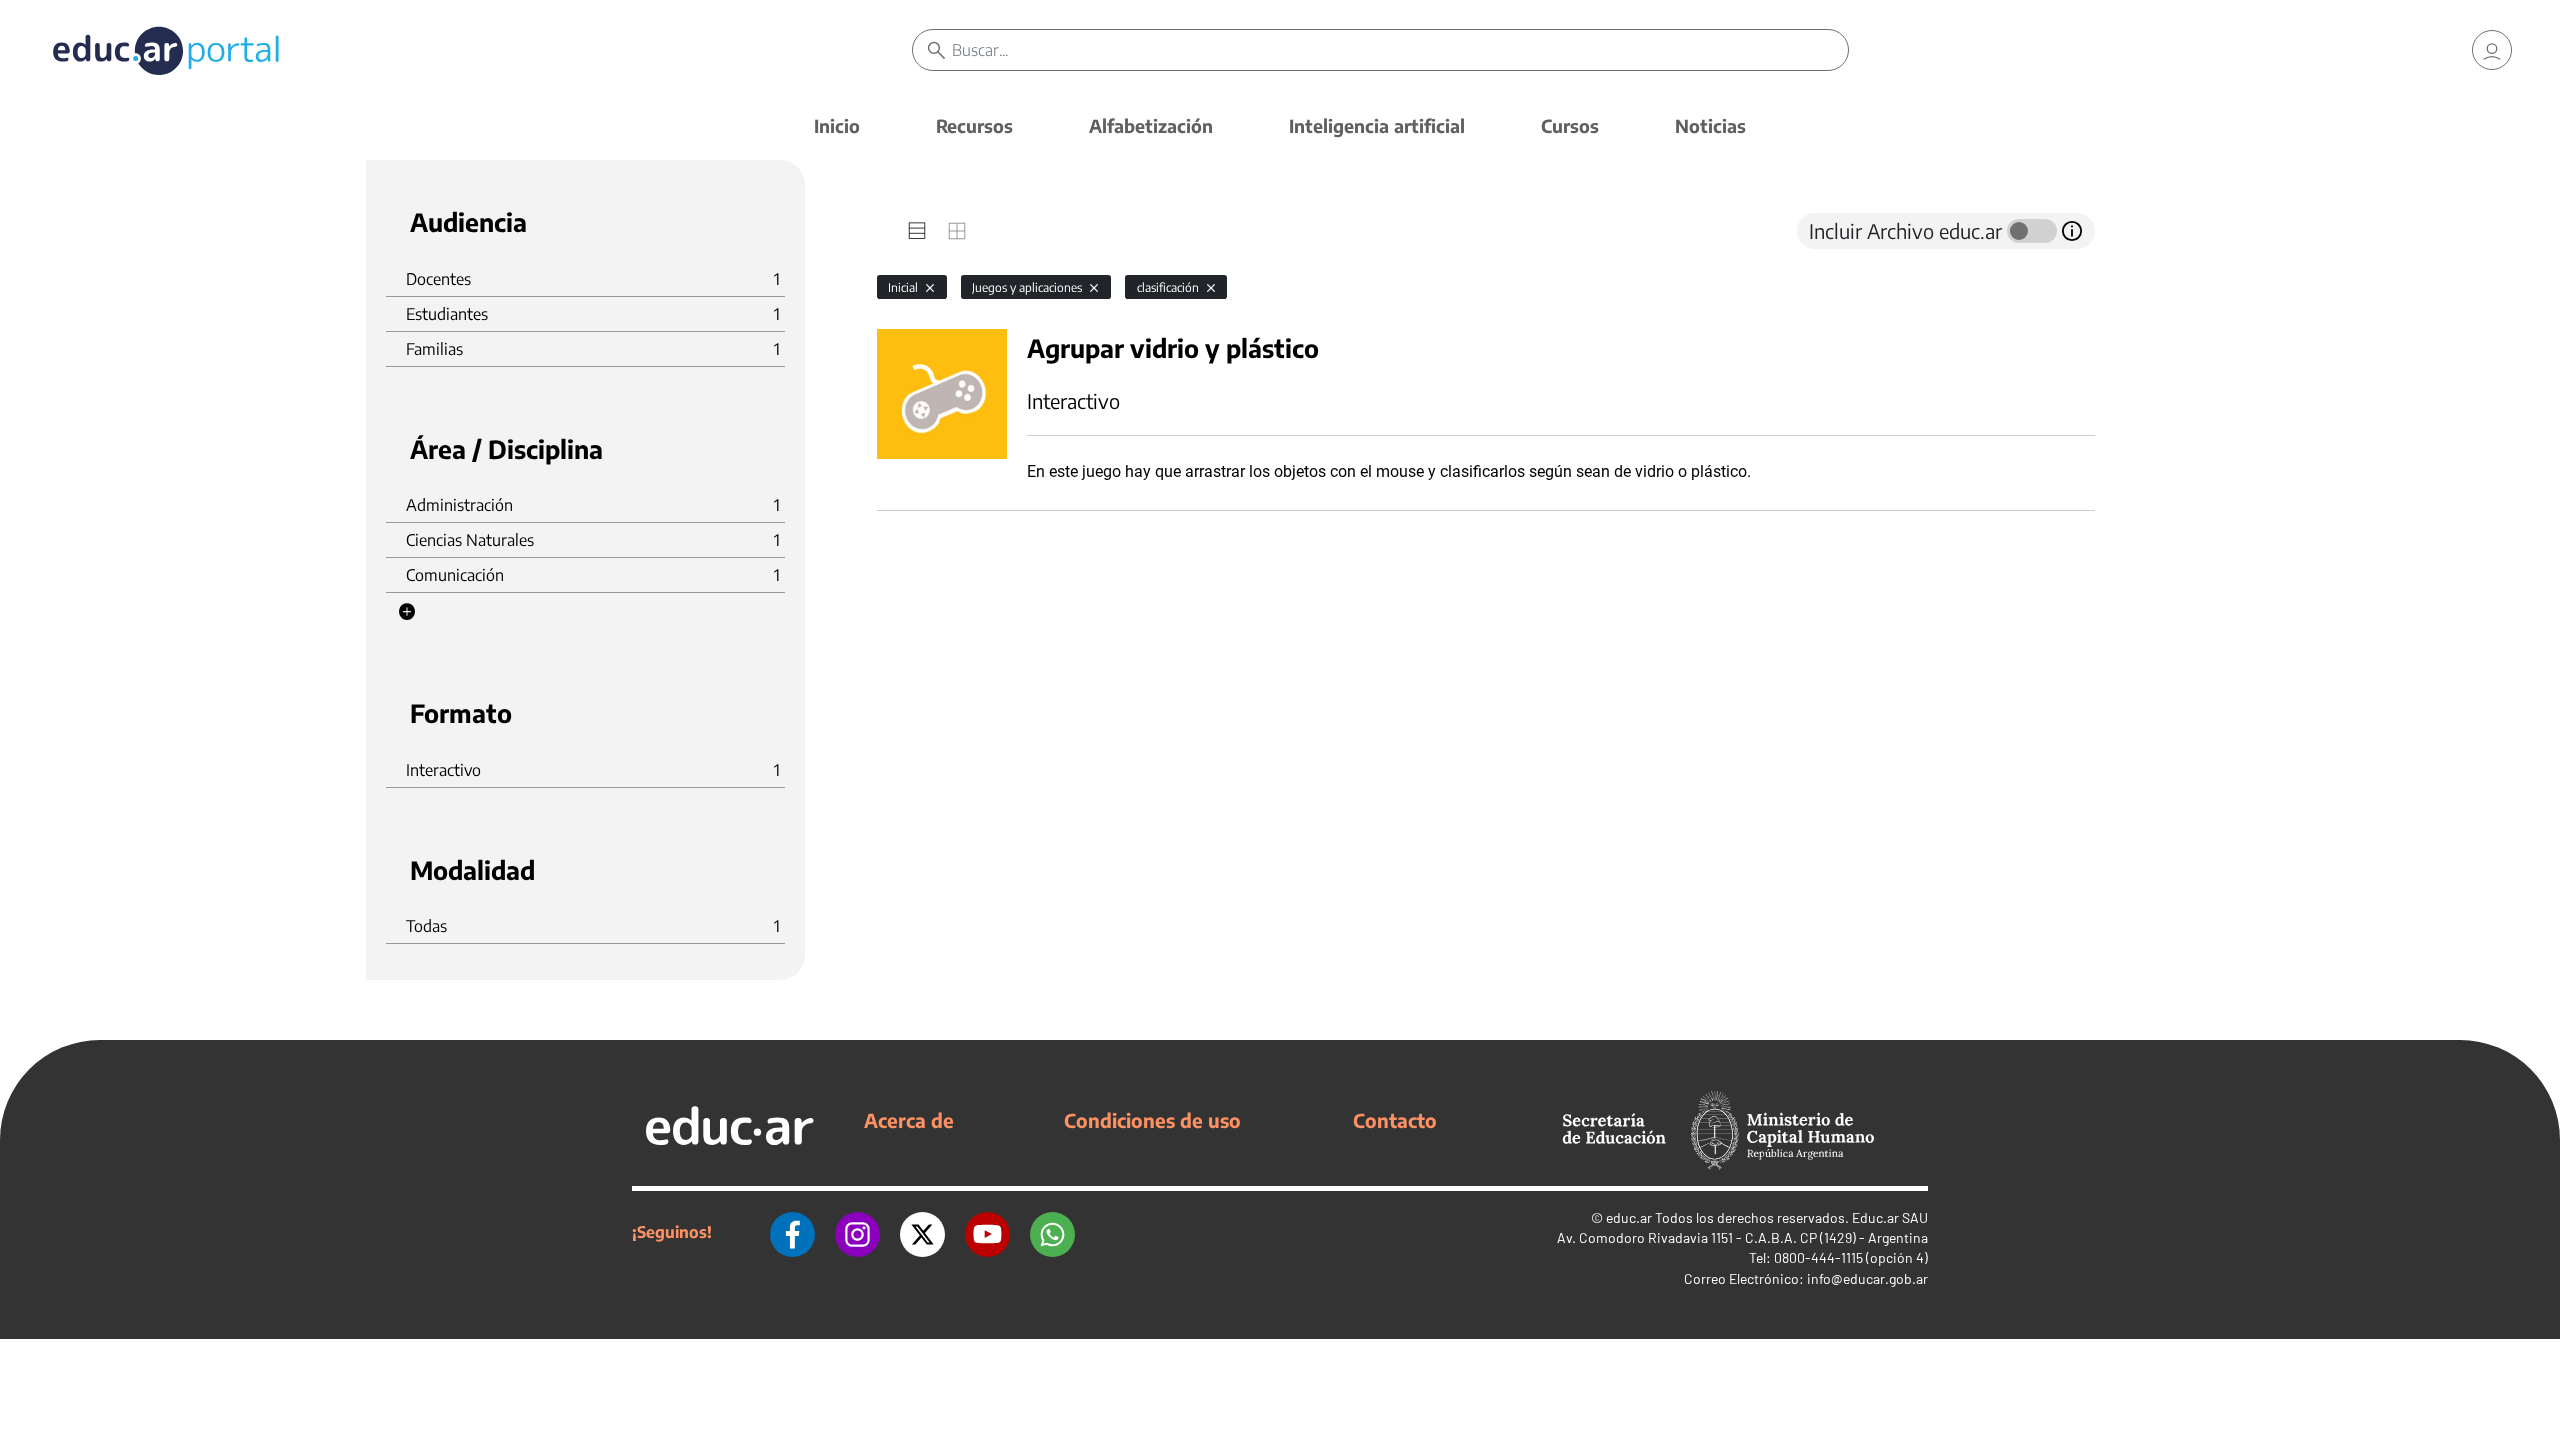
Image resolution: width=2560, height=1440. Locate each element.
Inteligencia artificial (1377, 125)
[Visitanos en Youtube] (987, 1232)
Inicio (837, 125)
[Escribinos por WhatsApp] (1052, 1232)
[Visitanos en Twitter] (922, 1232)
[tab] (917, 231)
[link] (2492, 50)
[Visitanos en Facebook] (792, 1232)
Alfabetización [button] (1151, 125)
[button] (407, 612)
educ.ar (1629, 1217)
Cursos (1570, 125)
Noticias (1710, 125)
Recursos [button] (974, 125)
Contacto (1395, 1120)
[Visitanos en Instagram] (857, 1232)
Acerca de (909, 1120)
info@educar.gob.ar (1867, 1278)
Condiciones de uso (1152, 1120)
